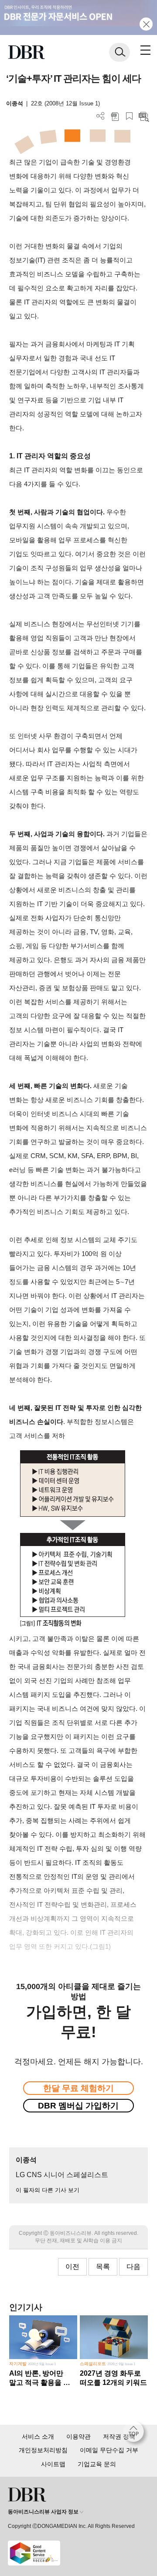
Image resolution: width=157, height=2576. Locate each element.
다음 (133, 2267)
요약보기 (144, 116)
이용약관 (78, 2436)
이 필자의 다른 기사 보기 (48, 2190)
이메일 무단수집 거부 (109, 2450)
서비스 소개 (38, 2436)
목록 (103, 2267)
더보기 (101, 116)
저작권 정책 (119, 2436)
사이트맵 (53, 2464)
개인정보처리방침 (43, 2450)
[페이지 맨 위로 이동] (136, 2434)
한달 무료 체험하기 (78, 2088)
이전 (72, 2267)
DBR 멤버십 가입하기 (78, 2106)
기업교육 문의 (97, 2464)
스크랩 (129, 116)
